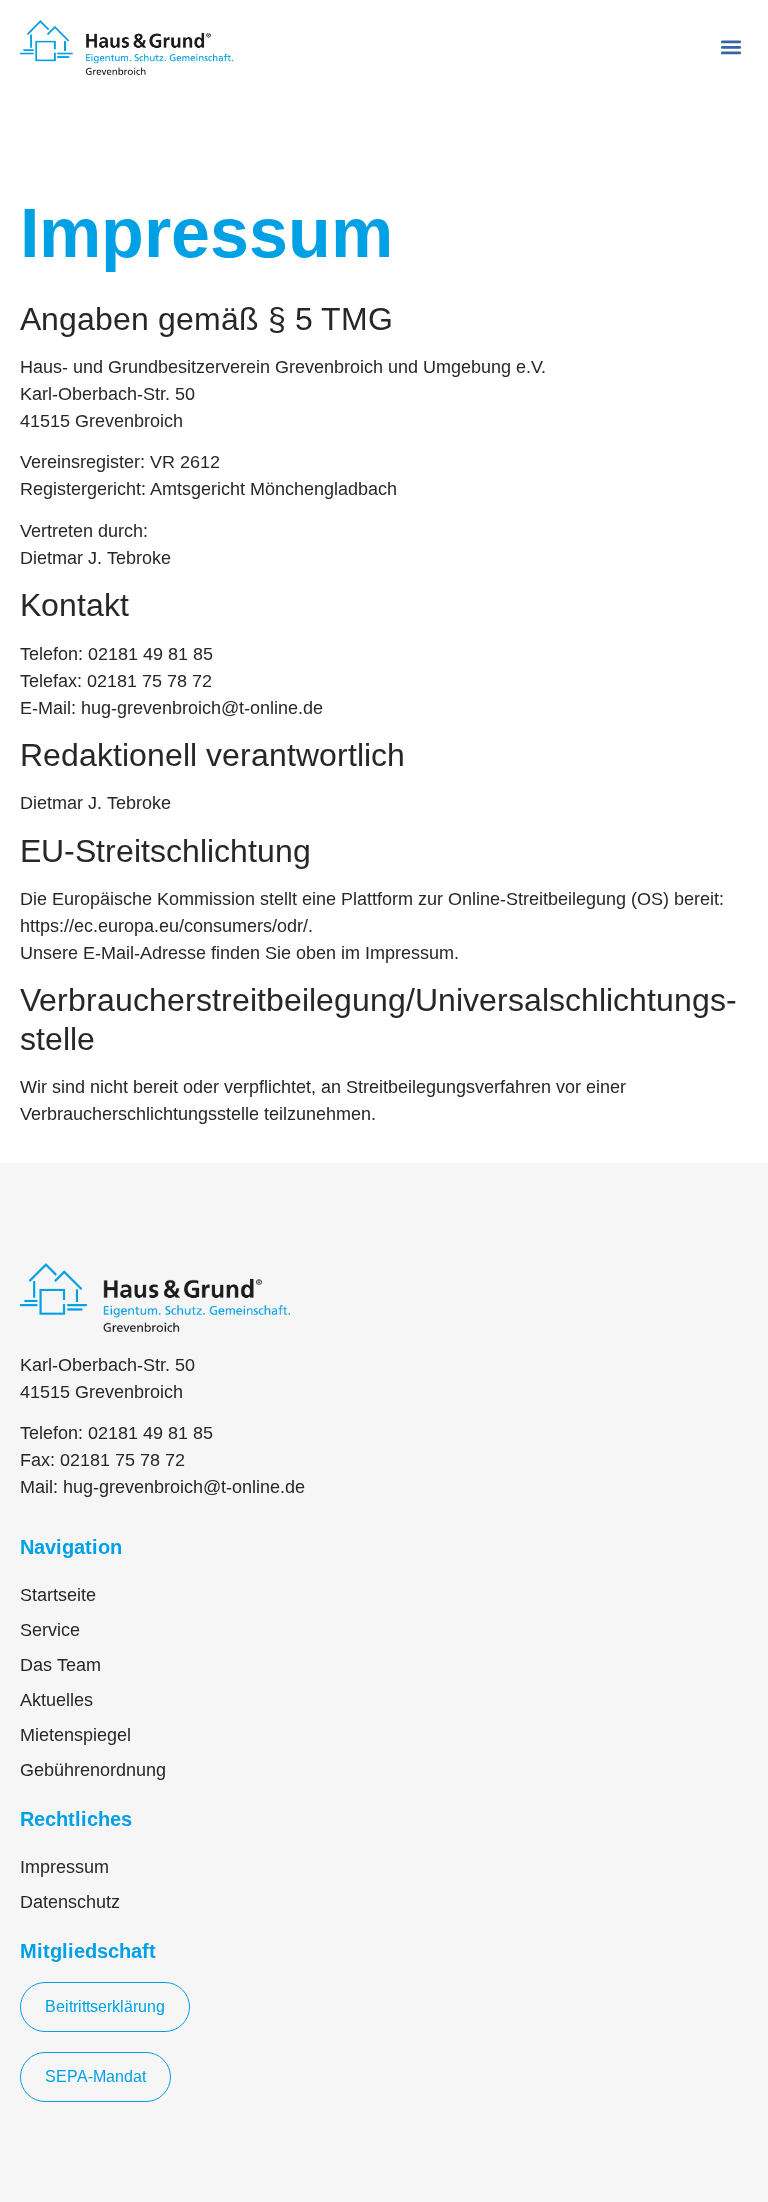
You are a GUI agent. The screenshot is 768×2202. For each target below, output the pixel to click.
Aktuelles (56, 1700)
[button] (731, 47)
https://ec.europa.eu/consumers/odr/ (164, 926)
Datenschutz (70, 1902)
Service (50, 1630)
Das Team (60, 1665)
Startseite (58, 1595)
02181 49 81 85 (150, 1433)
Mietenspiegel (75, 1735)
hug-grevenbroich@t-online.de (184, 1487)
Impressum (64, 1867)
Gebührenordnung (93, 1770)
